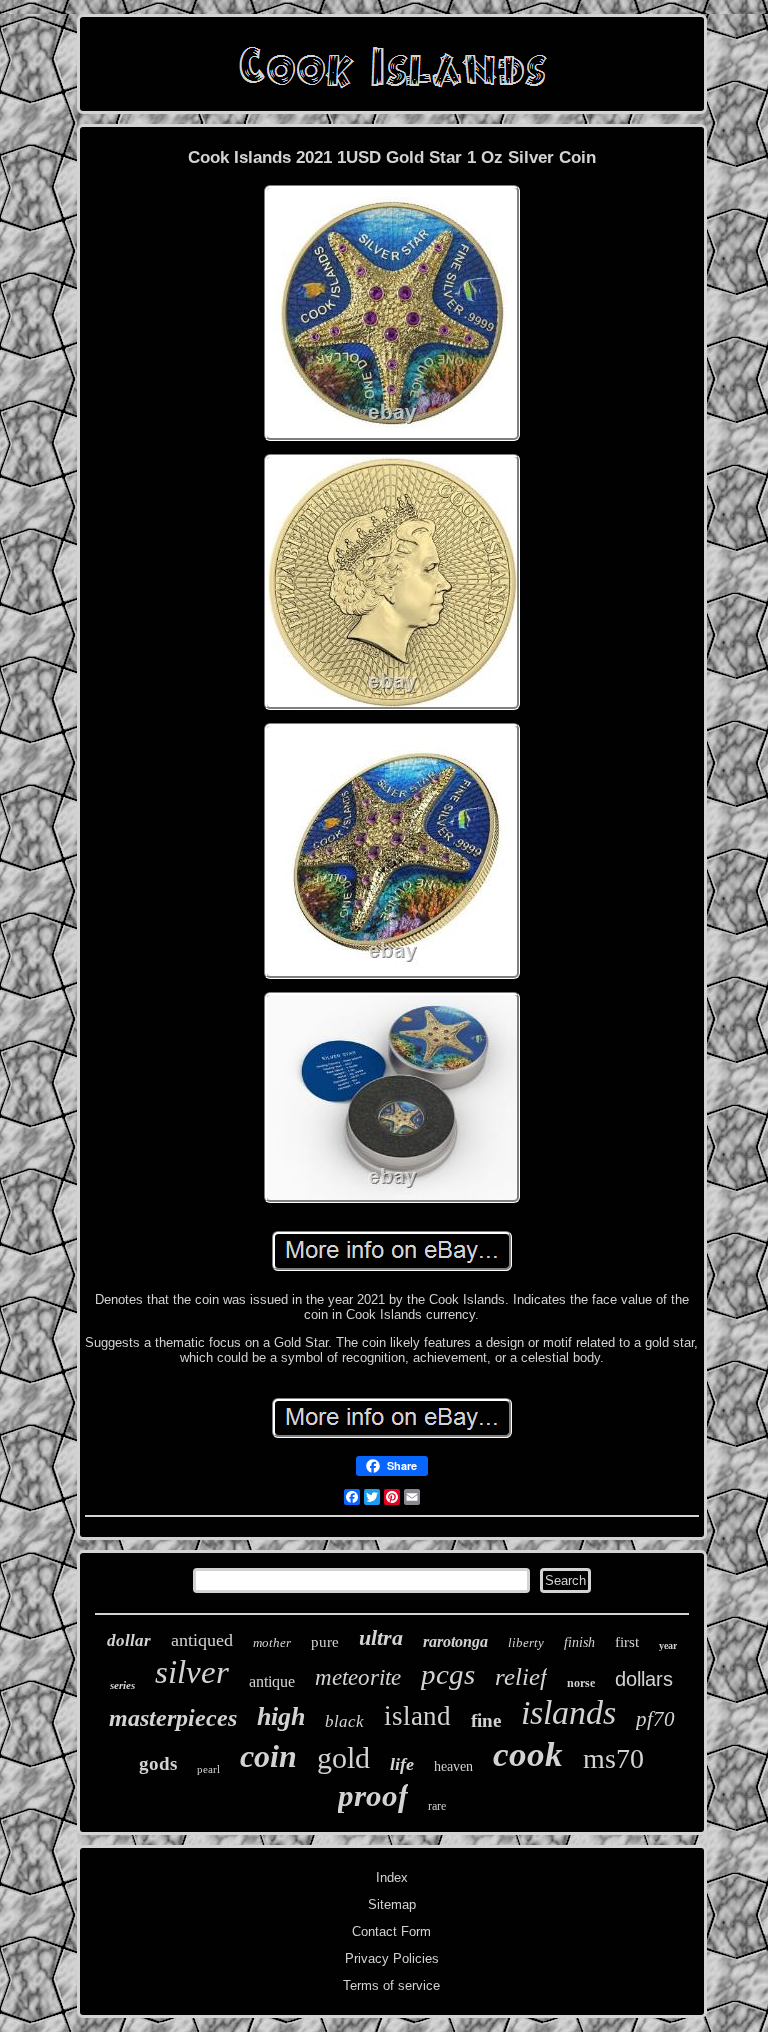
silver (192, 1672)
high (281, 1716)
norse (581, 1683)
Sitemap (392, 1904)
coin (268, 1756)
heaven (453, 1766)
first (627, 1642)
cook (528, 1754)
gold (343, 1757)
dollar (129, 1640)
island (417, 1716)
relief (521, 1676)
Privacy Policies (392, 1958)
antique (272, 1681)
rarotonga (455, 1641)
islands (568, 1712)
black (344, 1721)
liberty (526, 1642)
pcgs (448, 1674)
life (402, 1764)
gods (158, 1763)
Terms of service (391, 1985)
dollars (644, 1679)
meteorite (358, 1677)
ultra (381, 1637)
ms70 (613, 1758)
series (122, 1685)
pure (325, 1642)
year (668, 1645)
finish (579, 1642)
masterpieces (173, 1718)
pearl (208, 1769)
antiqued (202, 1640)
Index (392, 1877)
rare (437, 1806)
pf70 (655, 1719)
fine (486, 1720)
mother (272, 1642)
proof (373, 1795)
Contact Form (391, 1931)
